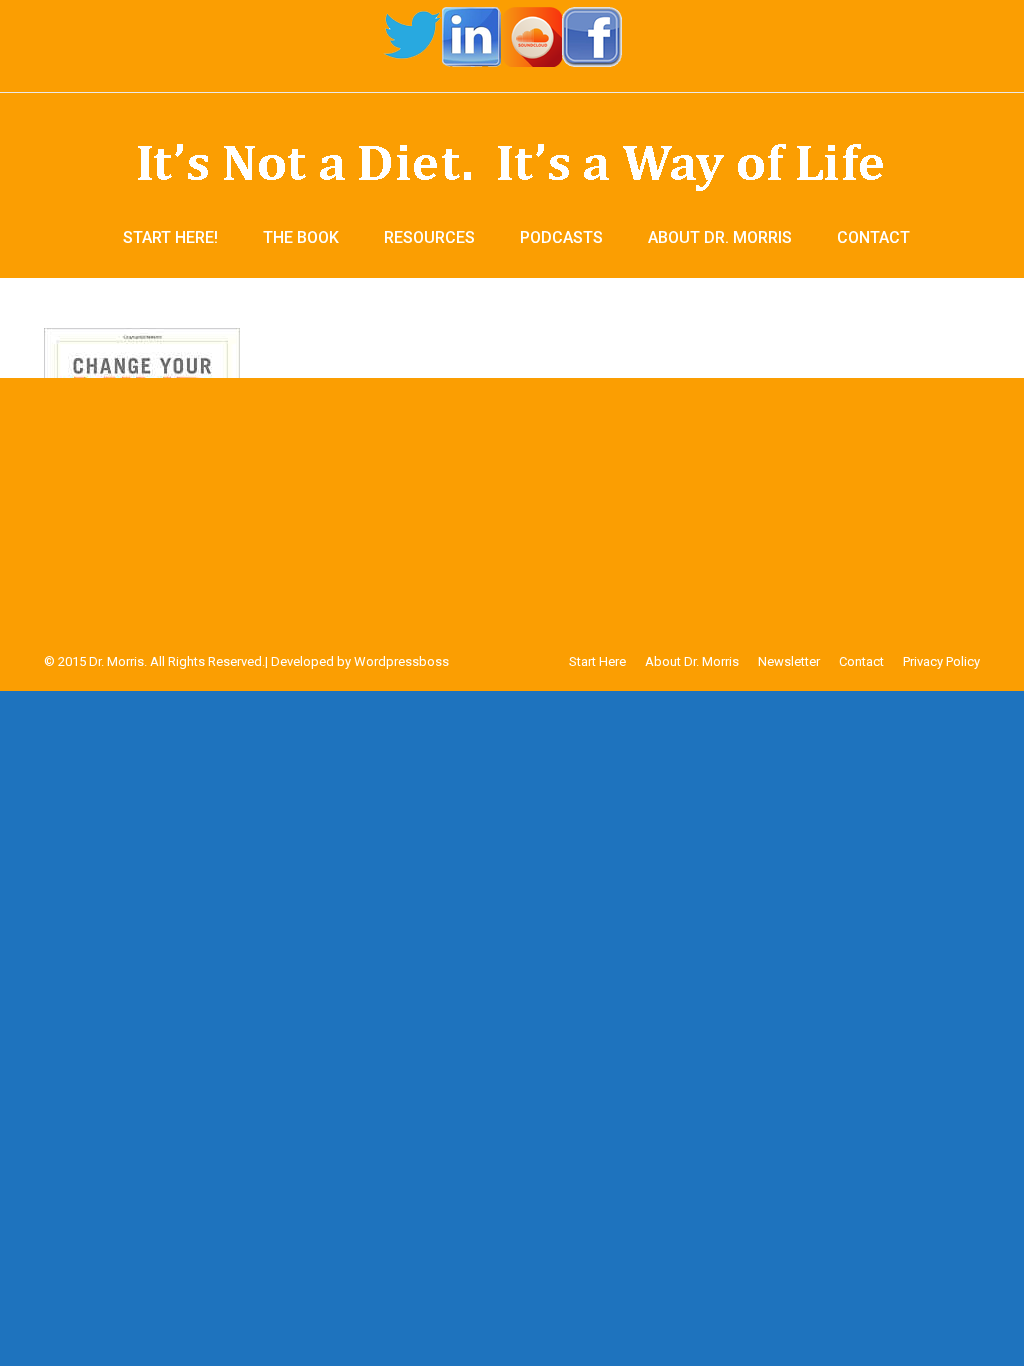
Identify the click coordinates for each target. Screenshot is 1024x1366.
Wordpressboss (401, 661)
